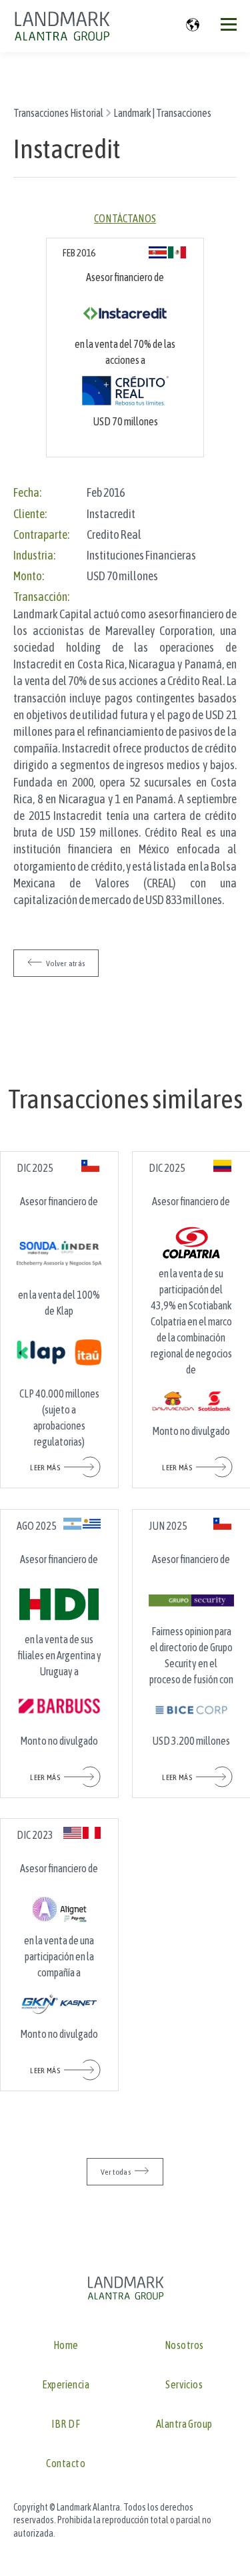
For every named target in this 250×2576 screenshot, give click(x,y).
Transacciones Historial (58, 113)
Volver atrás (65, 963)
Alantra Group (184, 2424)
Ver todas (116, 2172)
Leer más (45, 1468)
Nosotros (184, 2345)
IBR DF (66, 2424)
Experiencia (66, 2385)
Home (66, 2345)
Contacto (66, 2463)
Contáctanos (125, 218)
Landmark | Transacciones (162, 113)
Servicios (184, 2385)
